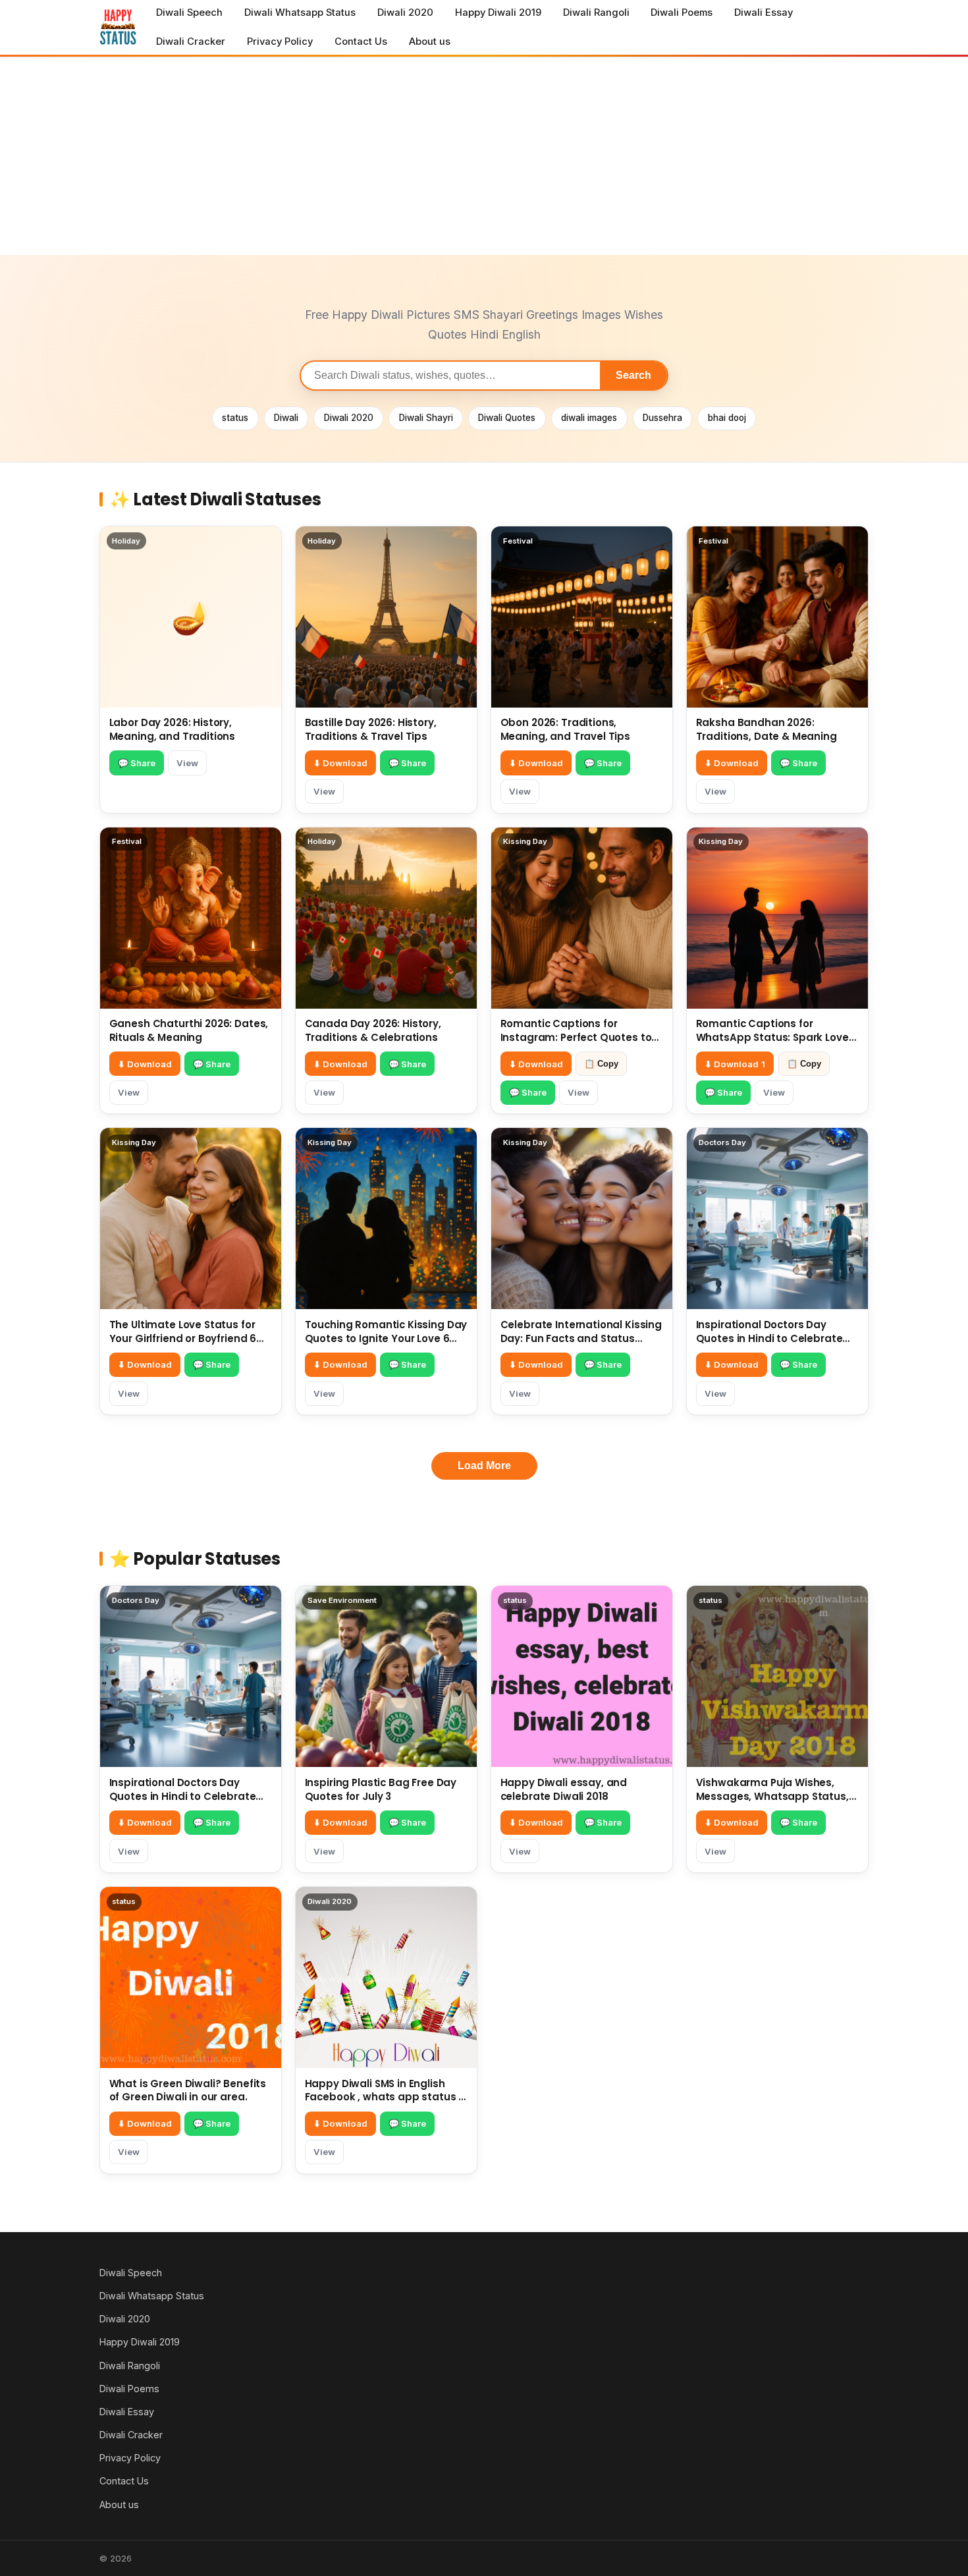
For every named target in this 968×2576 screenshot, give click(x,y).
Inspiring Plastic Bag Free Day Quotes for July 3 (381, 1789)
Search (633, 375)
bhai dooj (727, 418)
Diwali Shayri (426, 418)
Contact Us (361, 42)
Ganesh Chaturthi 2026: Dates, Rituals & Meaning (189, 1030)
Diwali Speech (189, 13)
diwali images (589, 418)
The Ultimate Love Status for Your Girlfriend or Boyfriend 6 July (183, 1338)
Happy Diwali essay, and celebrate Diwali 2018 (564, 1789)
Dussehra (662, 418)
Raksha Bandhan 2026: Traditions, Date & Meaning (766, 729)
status (235, 418)
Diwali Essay (764, 13)
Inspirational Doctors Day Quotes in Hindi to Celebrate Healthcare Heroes (769, 1338)
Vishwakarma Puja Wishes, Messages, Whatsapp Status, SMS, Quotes (772, 1796)
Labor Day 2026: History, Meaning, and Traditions (173, 729)
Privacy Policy (280, 42)
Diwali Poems (682, 13)
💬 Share (137, 763)
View (187, 763)
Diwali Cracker (191, 42)
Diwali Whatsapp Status (300, 13)
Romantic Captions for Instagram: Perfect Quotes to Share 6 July (576, 1037)
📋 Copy (601, 1064)
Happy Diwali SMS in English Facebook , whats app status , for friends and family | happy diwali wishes (383, 2104)
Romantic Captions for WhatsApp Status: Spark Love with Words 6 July (772, 1037)
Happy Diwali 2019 (498, 13)
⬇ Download (340, 763)
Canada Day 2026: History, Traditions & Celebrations (373, 1030)
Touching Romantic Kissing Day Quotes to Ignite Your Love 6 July (386, 1338)
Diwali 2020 (405, 13)
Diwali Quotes (507, 418)
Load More (484, 1466)
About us (430, 42)
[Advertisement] (484, 156)
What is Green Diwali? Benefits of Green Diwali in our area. (188, 2090)
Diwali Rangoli (596, 13)
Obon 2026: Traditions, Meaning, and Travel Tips (565, 729)
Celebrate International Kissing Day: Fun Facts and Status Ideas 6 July (581, 1338)
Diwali (286, 418)
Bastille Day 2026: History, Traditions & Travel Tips (371, 729)
